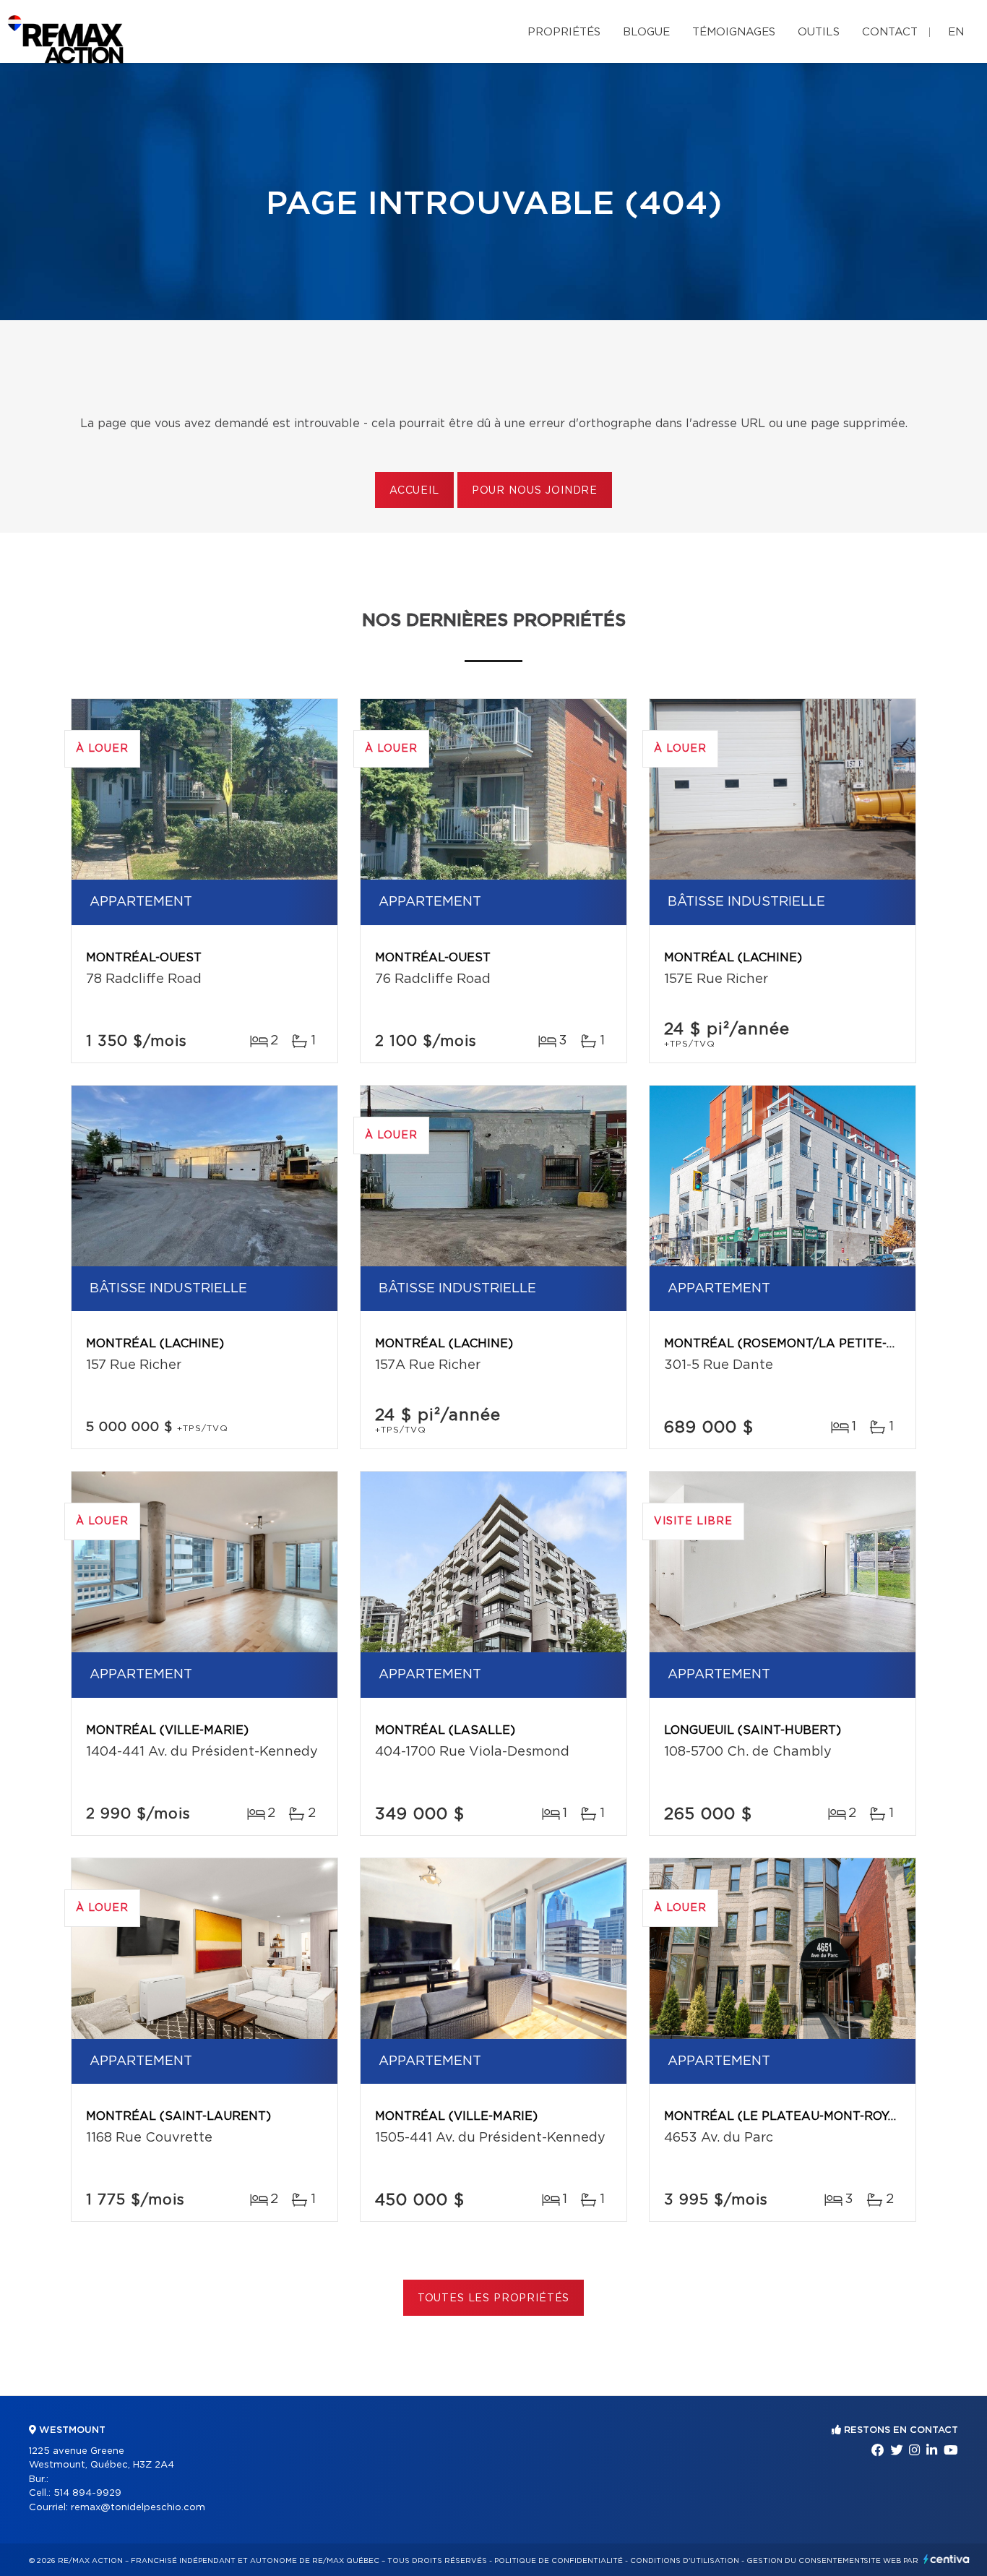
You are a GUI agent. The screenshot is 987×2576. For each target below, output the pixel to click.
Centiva (947, 2559)
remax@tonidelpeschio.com (138, 2508)
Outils (819, 32)
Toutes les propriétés (494, 2298)
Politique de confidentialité (559, 2561)
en (956, 32)
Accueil (414, 491)
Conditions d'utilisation (685, 2561)
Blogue (646, 32)
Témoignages (734, 32)
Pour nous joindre (535, 491)
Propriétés (564, 32)
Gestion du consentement (806, 2561)
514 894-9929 (87, 2493)
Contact (890, 32)
